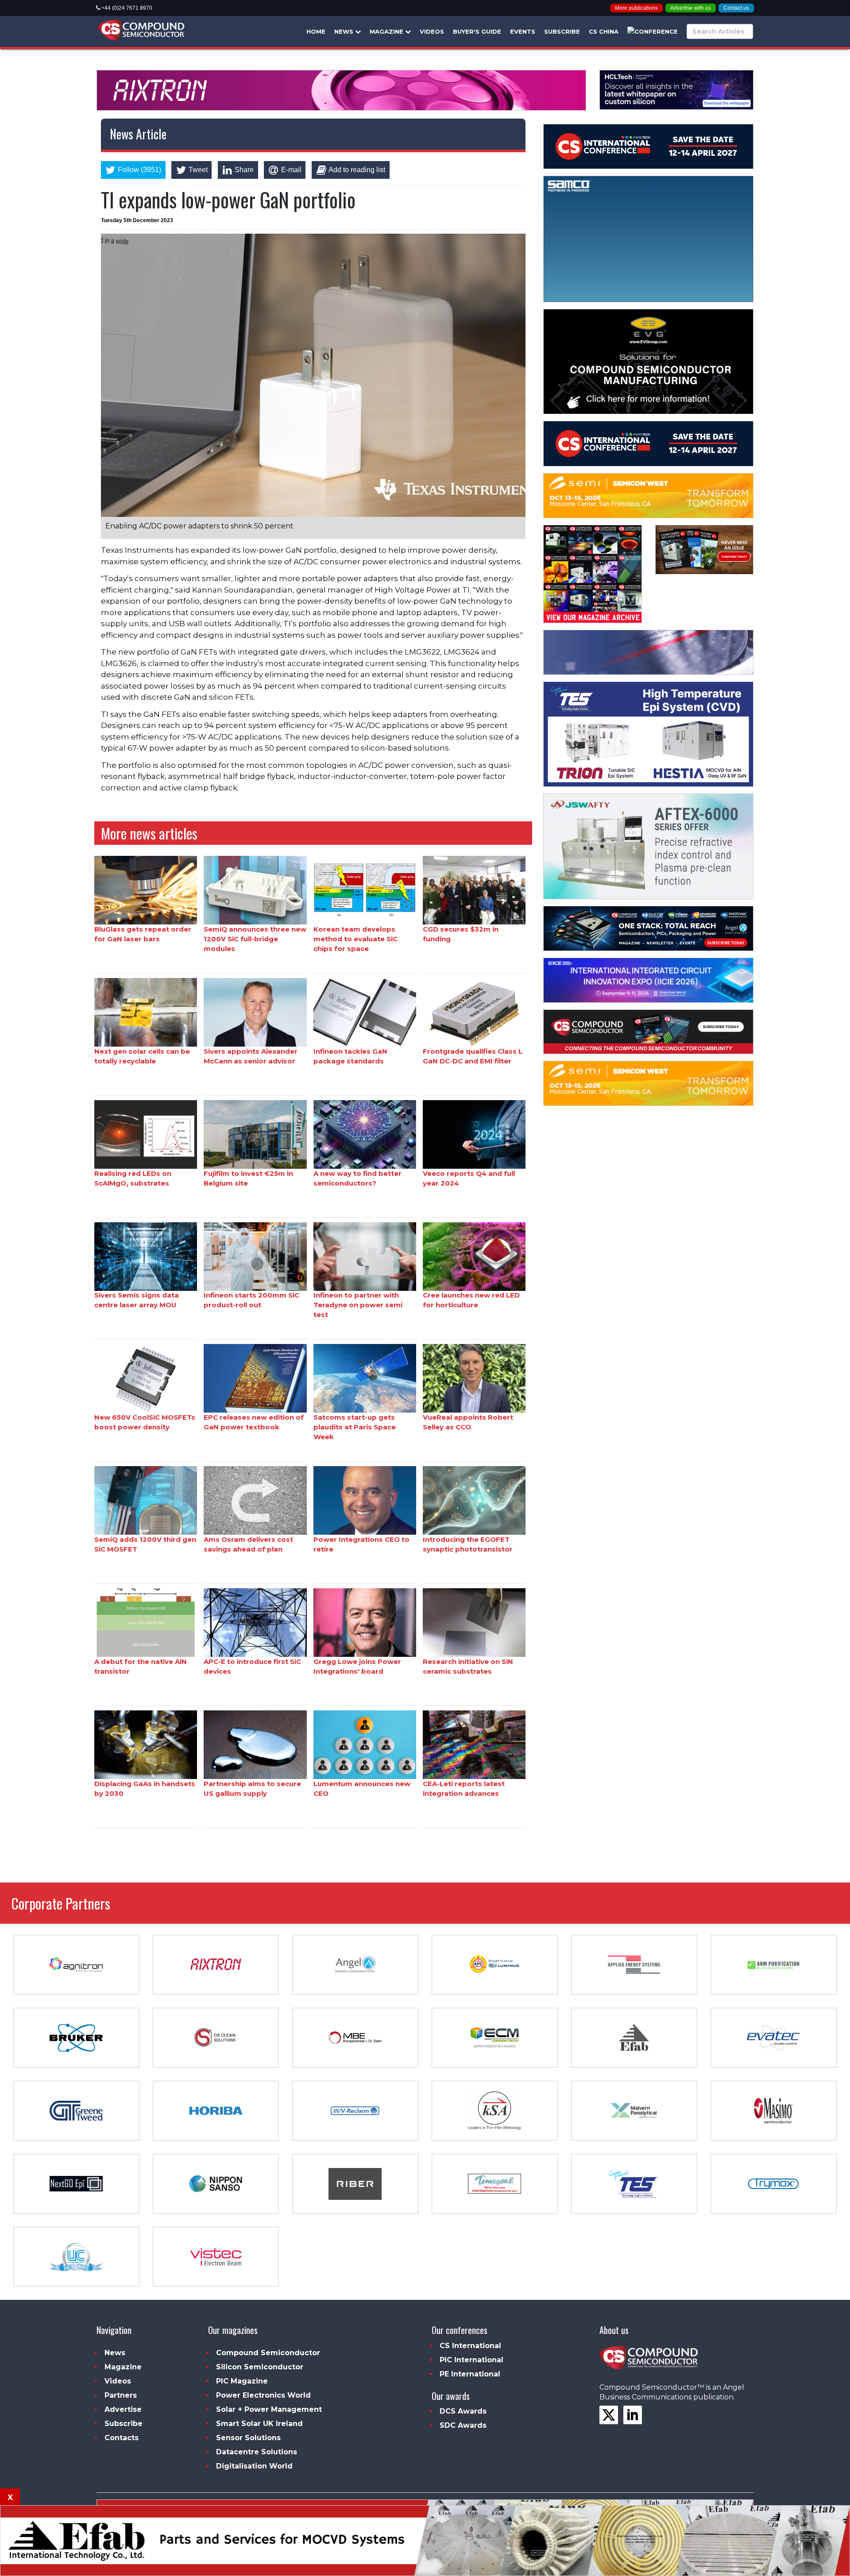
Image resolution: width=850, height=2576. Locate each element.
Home (316, 31)
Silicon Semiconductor (260, 2367)
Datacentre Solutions (257, 2452)
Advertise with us (691, 8)
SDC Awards (463, 2425)
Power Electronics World (263, 2395)
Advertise (123, 2409)
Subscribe (562, 31)
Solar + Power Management (269, 2409)
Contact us (736, 8)
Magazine (387, 31)
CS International (470, 2346)
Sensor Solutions (248, 2438)
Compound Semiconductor (268, 2353)
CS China (604, 31)
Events (523, 31)
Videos (432, 31)
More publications (636, 8)
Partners (121, 2395)
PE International (470, 2374)
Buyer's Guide (477, 31)
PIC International (471, 2360)
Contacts (122, 2438)
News (345, 31)
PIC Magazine (242, 2381)
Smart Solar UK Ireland (259, 2424)
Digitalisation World (254, 2466)
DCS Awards (463, 2411)
